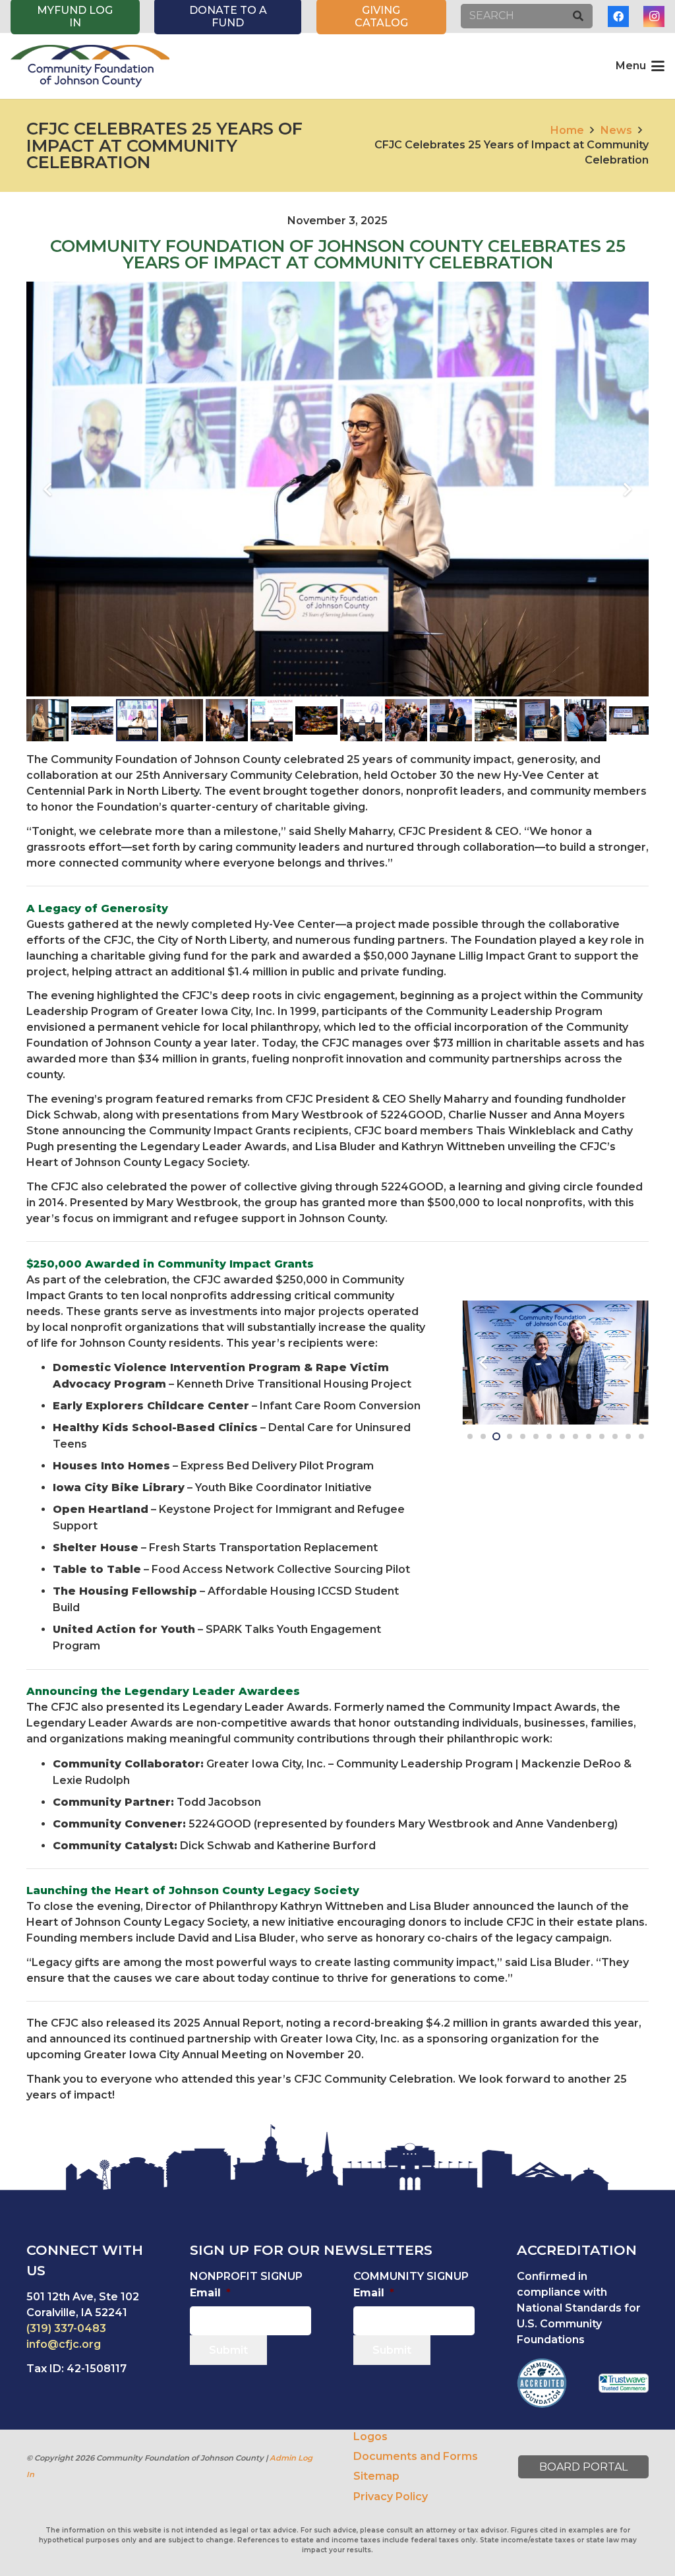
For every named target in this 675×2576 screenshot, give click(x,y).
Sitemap (376, 2476)
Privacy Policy (391, 2497)
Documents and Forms (416, 2456)
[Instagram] (654, 16)
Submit (228, 2350)
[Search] (578, 16)
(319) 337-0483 (66, 2328)
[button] (640, 66)
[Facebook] (618, 16)
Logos (370, 2437)
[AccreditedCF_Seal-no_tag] (542, 2383)
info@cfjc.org (64, 2344)
